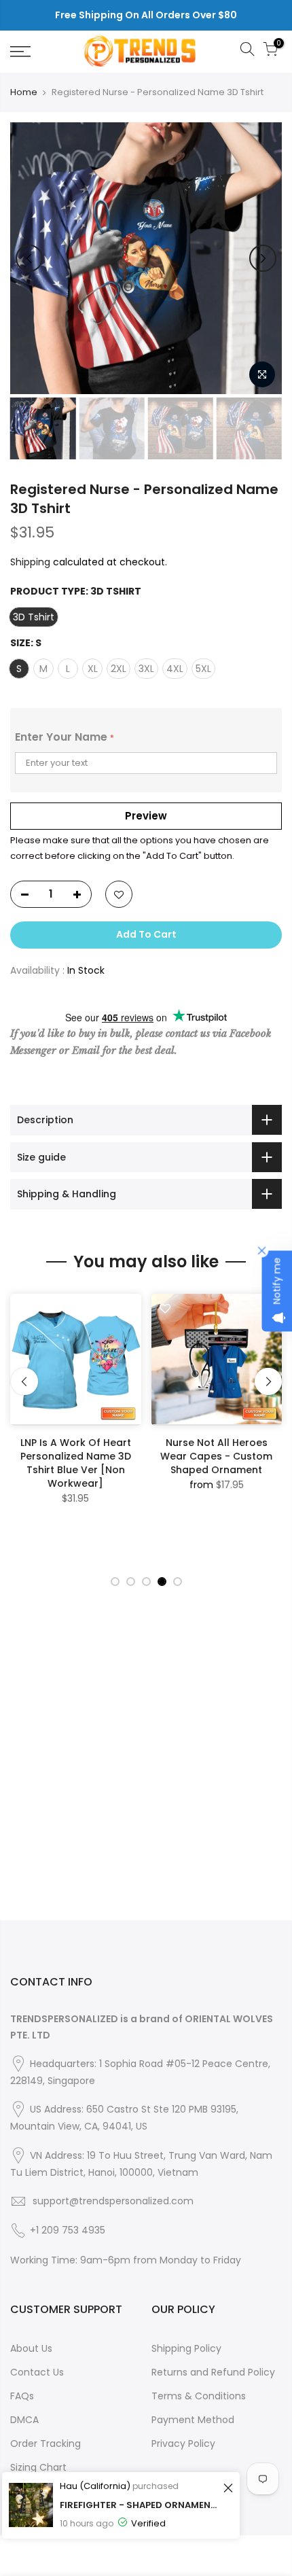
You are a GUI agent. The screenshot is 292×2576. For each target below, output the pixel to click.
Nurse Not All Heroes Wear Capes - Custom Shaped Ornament (216, 1456)
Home (24, 92)
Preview (146, 816)
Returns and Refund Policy (213, 2372)
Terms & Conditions (199, 2396)
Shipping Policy (186, 2348)
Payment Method (193, 2420)
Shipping (30, 562)
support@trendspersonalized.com (113, 2201)
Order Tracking (45, 2443)
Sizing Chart (38, 2467)
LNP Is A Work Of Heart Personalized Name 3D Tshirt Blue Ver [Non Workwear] (76, 1463)
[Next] (263, 258)
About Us (31, 2348)
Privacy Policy (183, 2443)
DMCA (24, 2420)
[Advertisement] (146, 1774)
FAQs (22, 2396)
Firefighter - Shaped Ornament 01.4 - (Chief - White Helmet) (140, 2505)
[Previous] (29, 258)
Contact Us (37, 2372)
